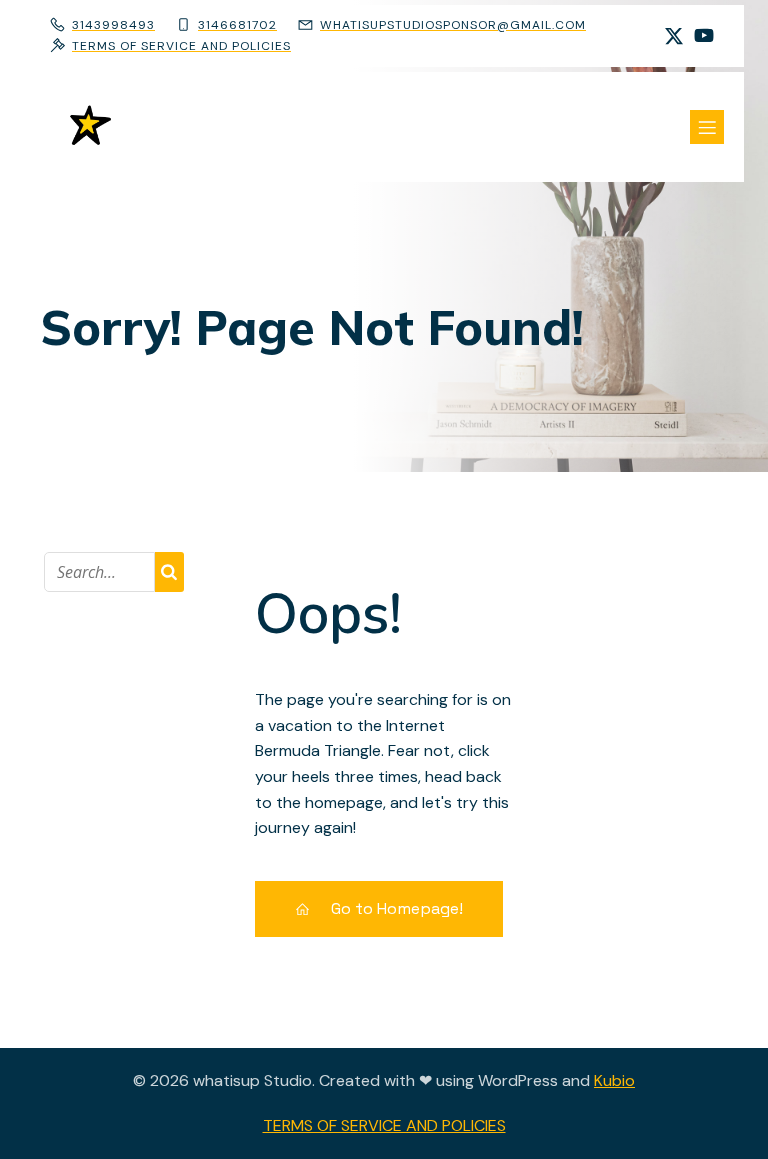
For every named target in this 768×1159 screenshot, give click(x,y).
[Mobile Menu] (707, 127)
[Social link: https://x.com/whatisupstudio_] (674, 36)
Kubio (614, 1080)
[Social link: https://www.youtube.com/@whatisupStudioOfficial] (704, 36)
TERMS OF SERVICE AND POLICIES (384, 1125)
